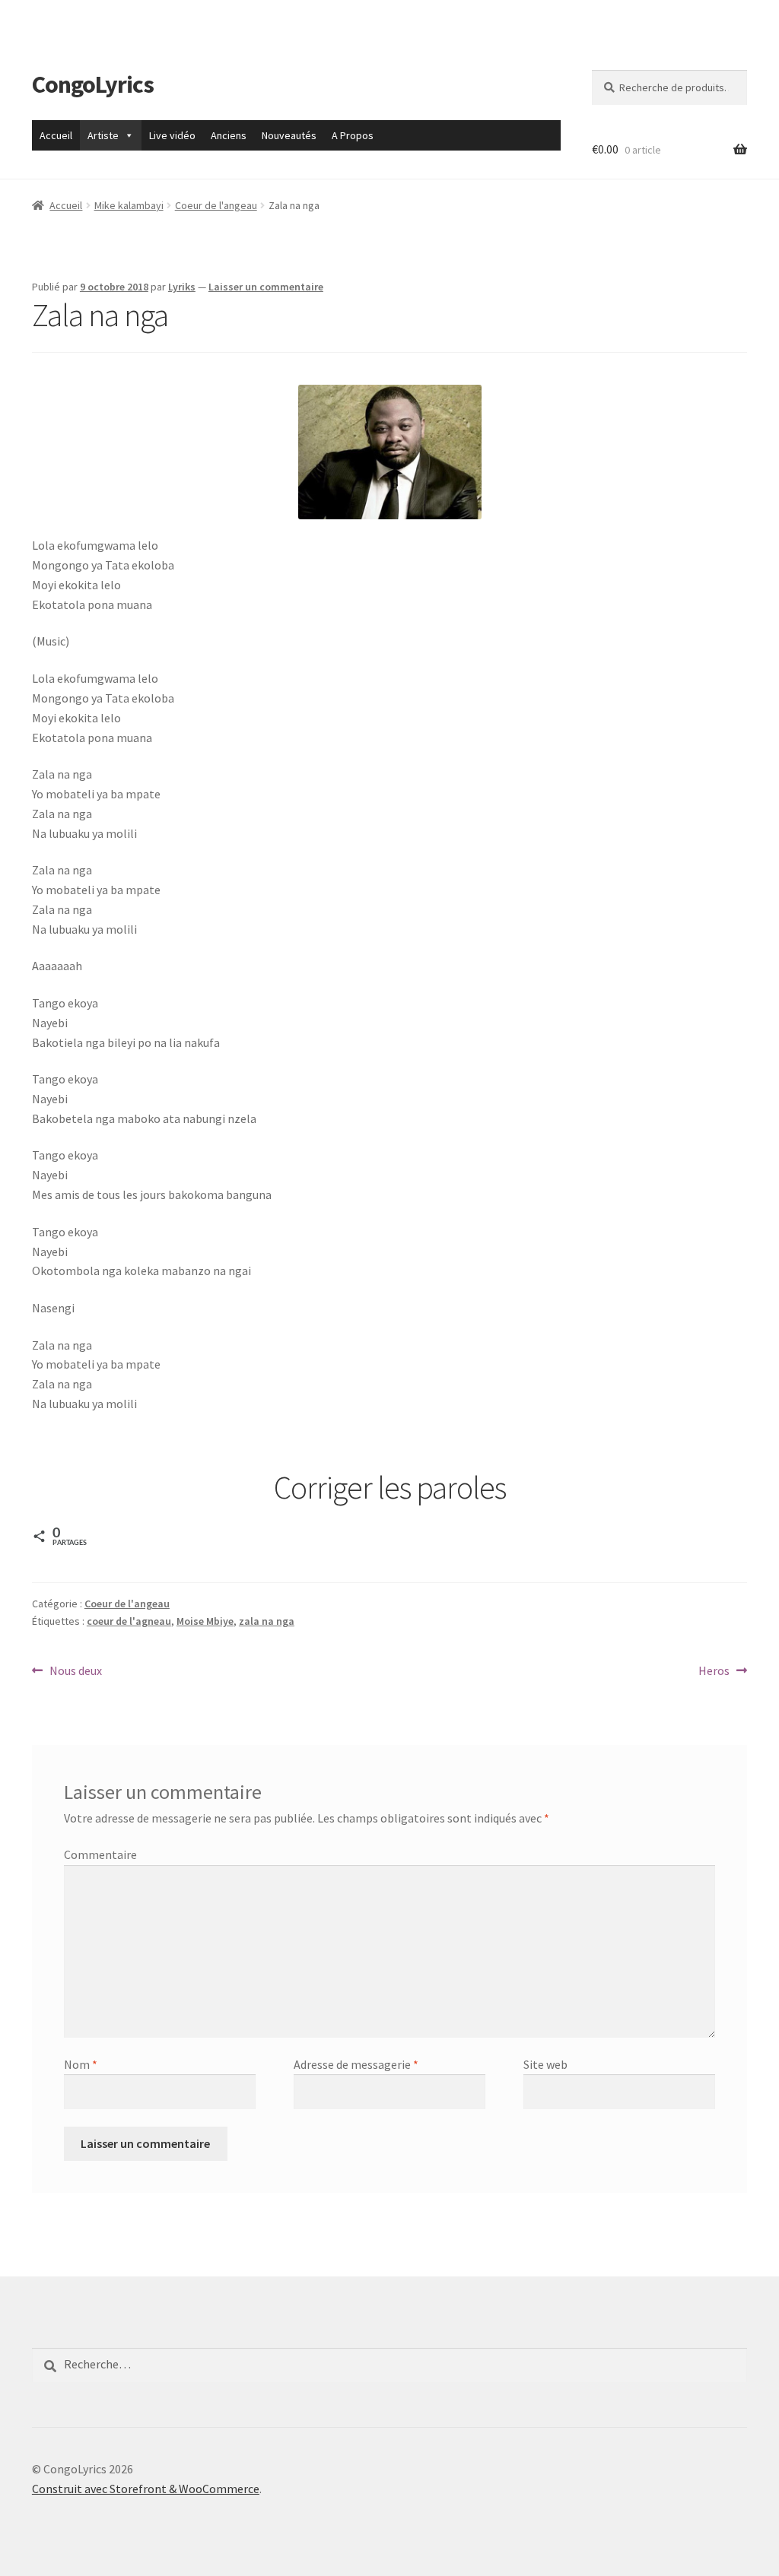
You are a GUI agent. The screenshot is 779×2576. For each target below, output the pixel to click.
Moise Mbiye (205, 1621)
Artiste (103, 135)
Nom (81, 2064)
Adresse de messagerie (356, 2064)
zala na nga (267, 1621)
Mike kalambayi (129, 205)
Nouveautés (289, 135)
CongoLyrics (93, 84)
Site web (545, 2064)
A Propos (353, 135)
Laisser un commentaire (266, 287)
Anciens (229, 135)
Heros (719, 1672)
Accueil (56, 135)
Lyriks (182, 287)
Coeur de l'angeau (216, 205)
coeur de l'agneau (129, 1621)
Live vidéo (172, 135)
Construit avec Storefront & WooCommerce (146, 2489)
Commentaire (100, 1854)
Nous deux (75, 1672)
